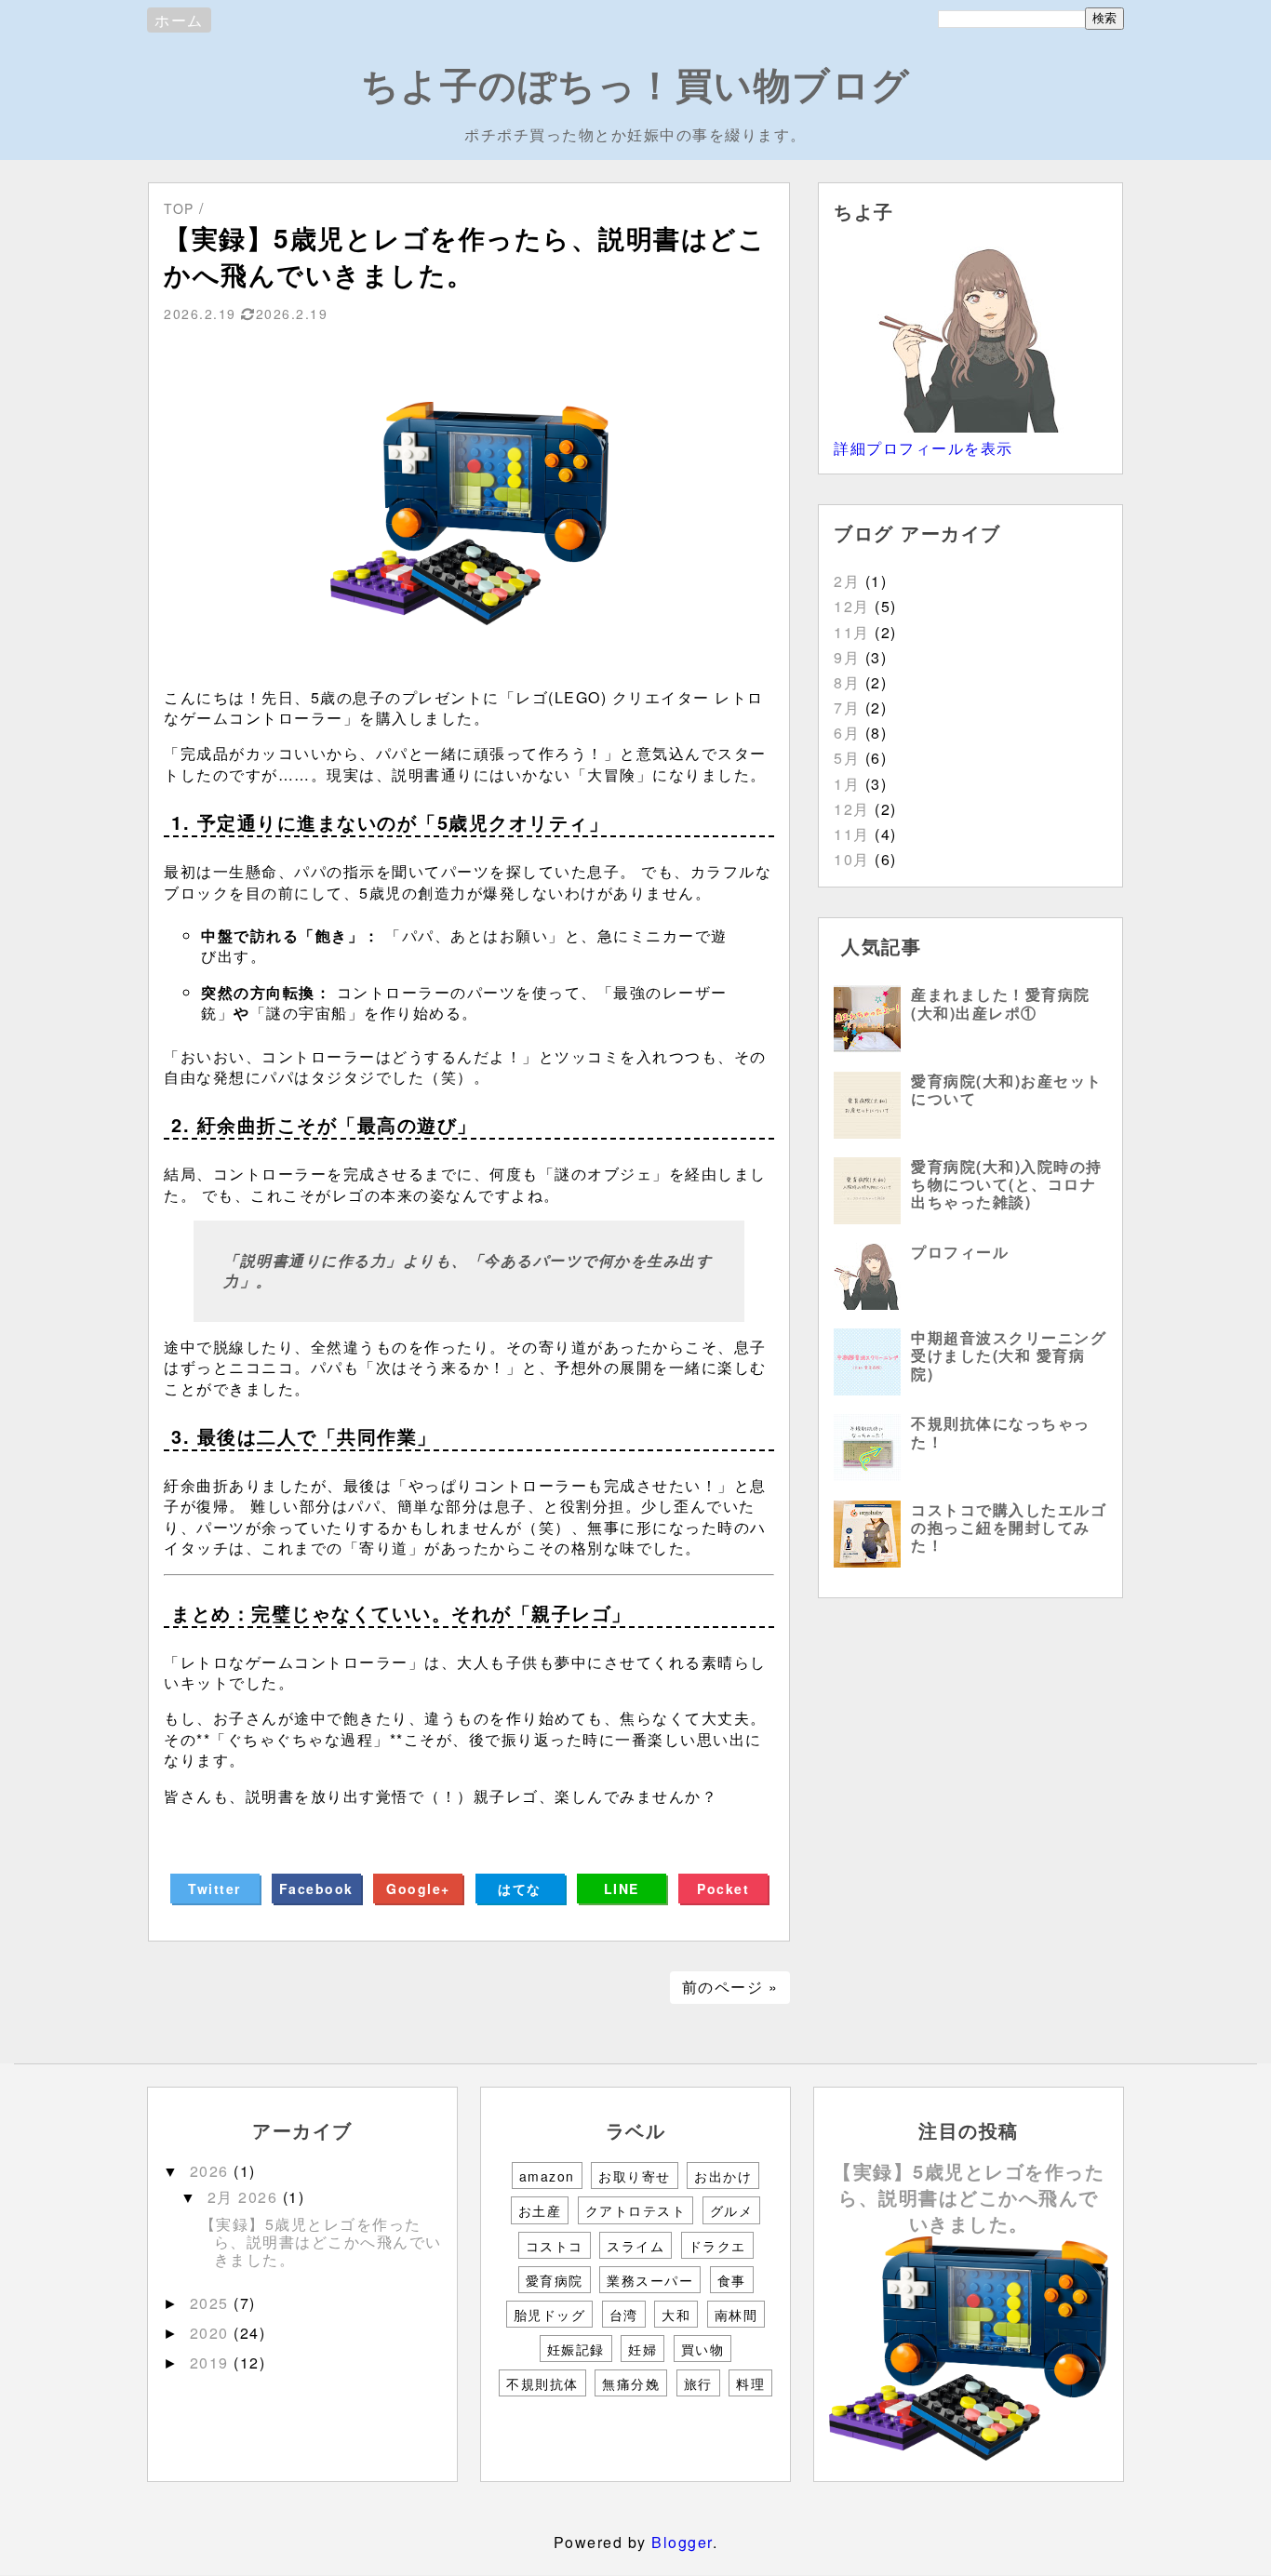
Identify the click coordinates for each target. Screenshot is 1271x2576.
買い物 (703, 2349)
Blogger (682, 2542)
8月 (847, 682)
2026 (212, 2171)
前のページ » (730, 1987)
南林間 (736, 2315)
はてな (520, 1889)
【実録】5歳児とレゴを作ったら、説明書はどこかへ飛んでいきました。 (321, 2242)
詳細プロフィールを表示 (923, 448)
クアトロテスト (636, 2210)
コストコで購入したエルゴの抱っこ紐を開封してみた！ (1009, 1527)
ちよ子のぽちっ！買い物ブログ (636, 83)
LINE (622, 1889)
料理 (750, 2383)
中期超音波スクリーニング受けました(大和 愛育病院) (1009, 1355)
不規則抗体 (542, 2383)
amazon (547, 2176)
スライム (635, 2246)
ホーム (179, 20)
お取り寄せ (635, 2176)
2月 (847, 581)
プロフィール (960, 1252)
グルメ (732, 2210)
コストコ (555, 2246)
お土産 (540, 2210)
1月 (847, 784)
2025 (212, 2303)
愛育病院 (555, 2280)
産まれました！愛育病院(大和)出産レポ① (1001, 1003)
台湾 (624, 2315)
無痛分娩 (631, 2383)
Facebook (316, 1889)
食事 (732, 2280)
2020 (212, 2333)
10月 (852, 859)
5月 (847, 758)
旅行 (698, 2383)
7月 (847, 707)
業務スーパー (650, 2280)
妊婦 (642, 2349)
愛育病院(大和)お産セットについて (1007, 1089)
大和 (676, 2315)
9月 (847, 657)
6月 (847, 733)
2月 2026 (245, 2197)
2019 (212, 2362)
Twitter (214, 1889)
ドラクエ (717, 2246)
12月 (852, 606)
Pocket (723, 1889)
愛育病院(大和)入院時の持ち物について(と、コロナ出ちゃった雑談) (1007, 1184)
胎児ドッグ (550, 2315)
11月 (852, 632)
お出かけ (723, 2176)
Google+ (418, 1889)
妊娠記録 (576, 2349)
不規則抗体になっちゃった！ (1001, 1432)
